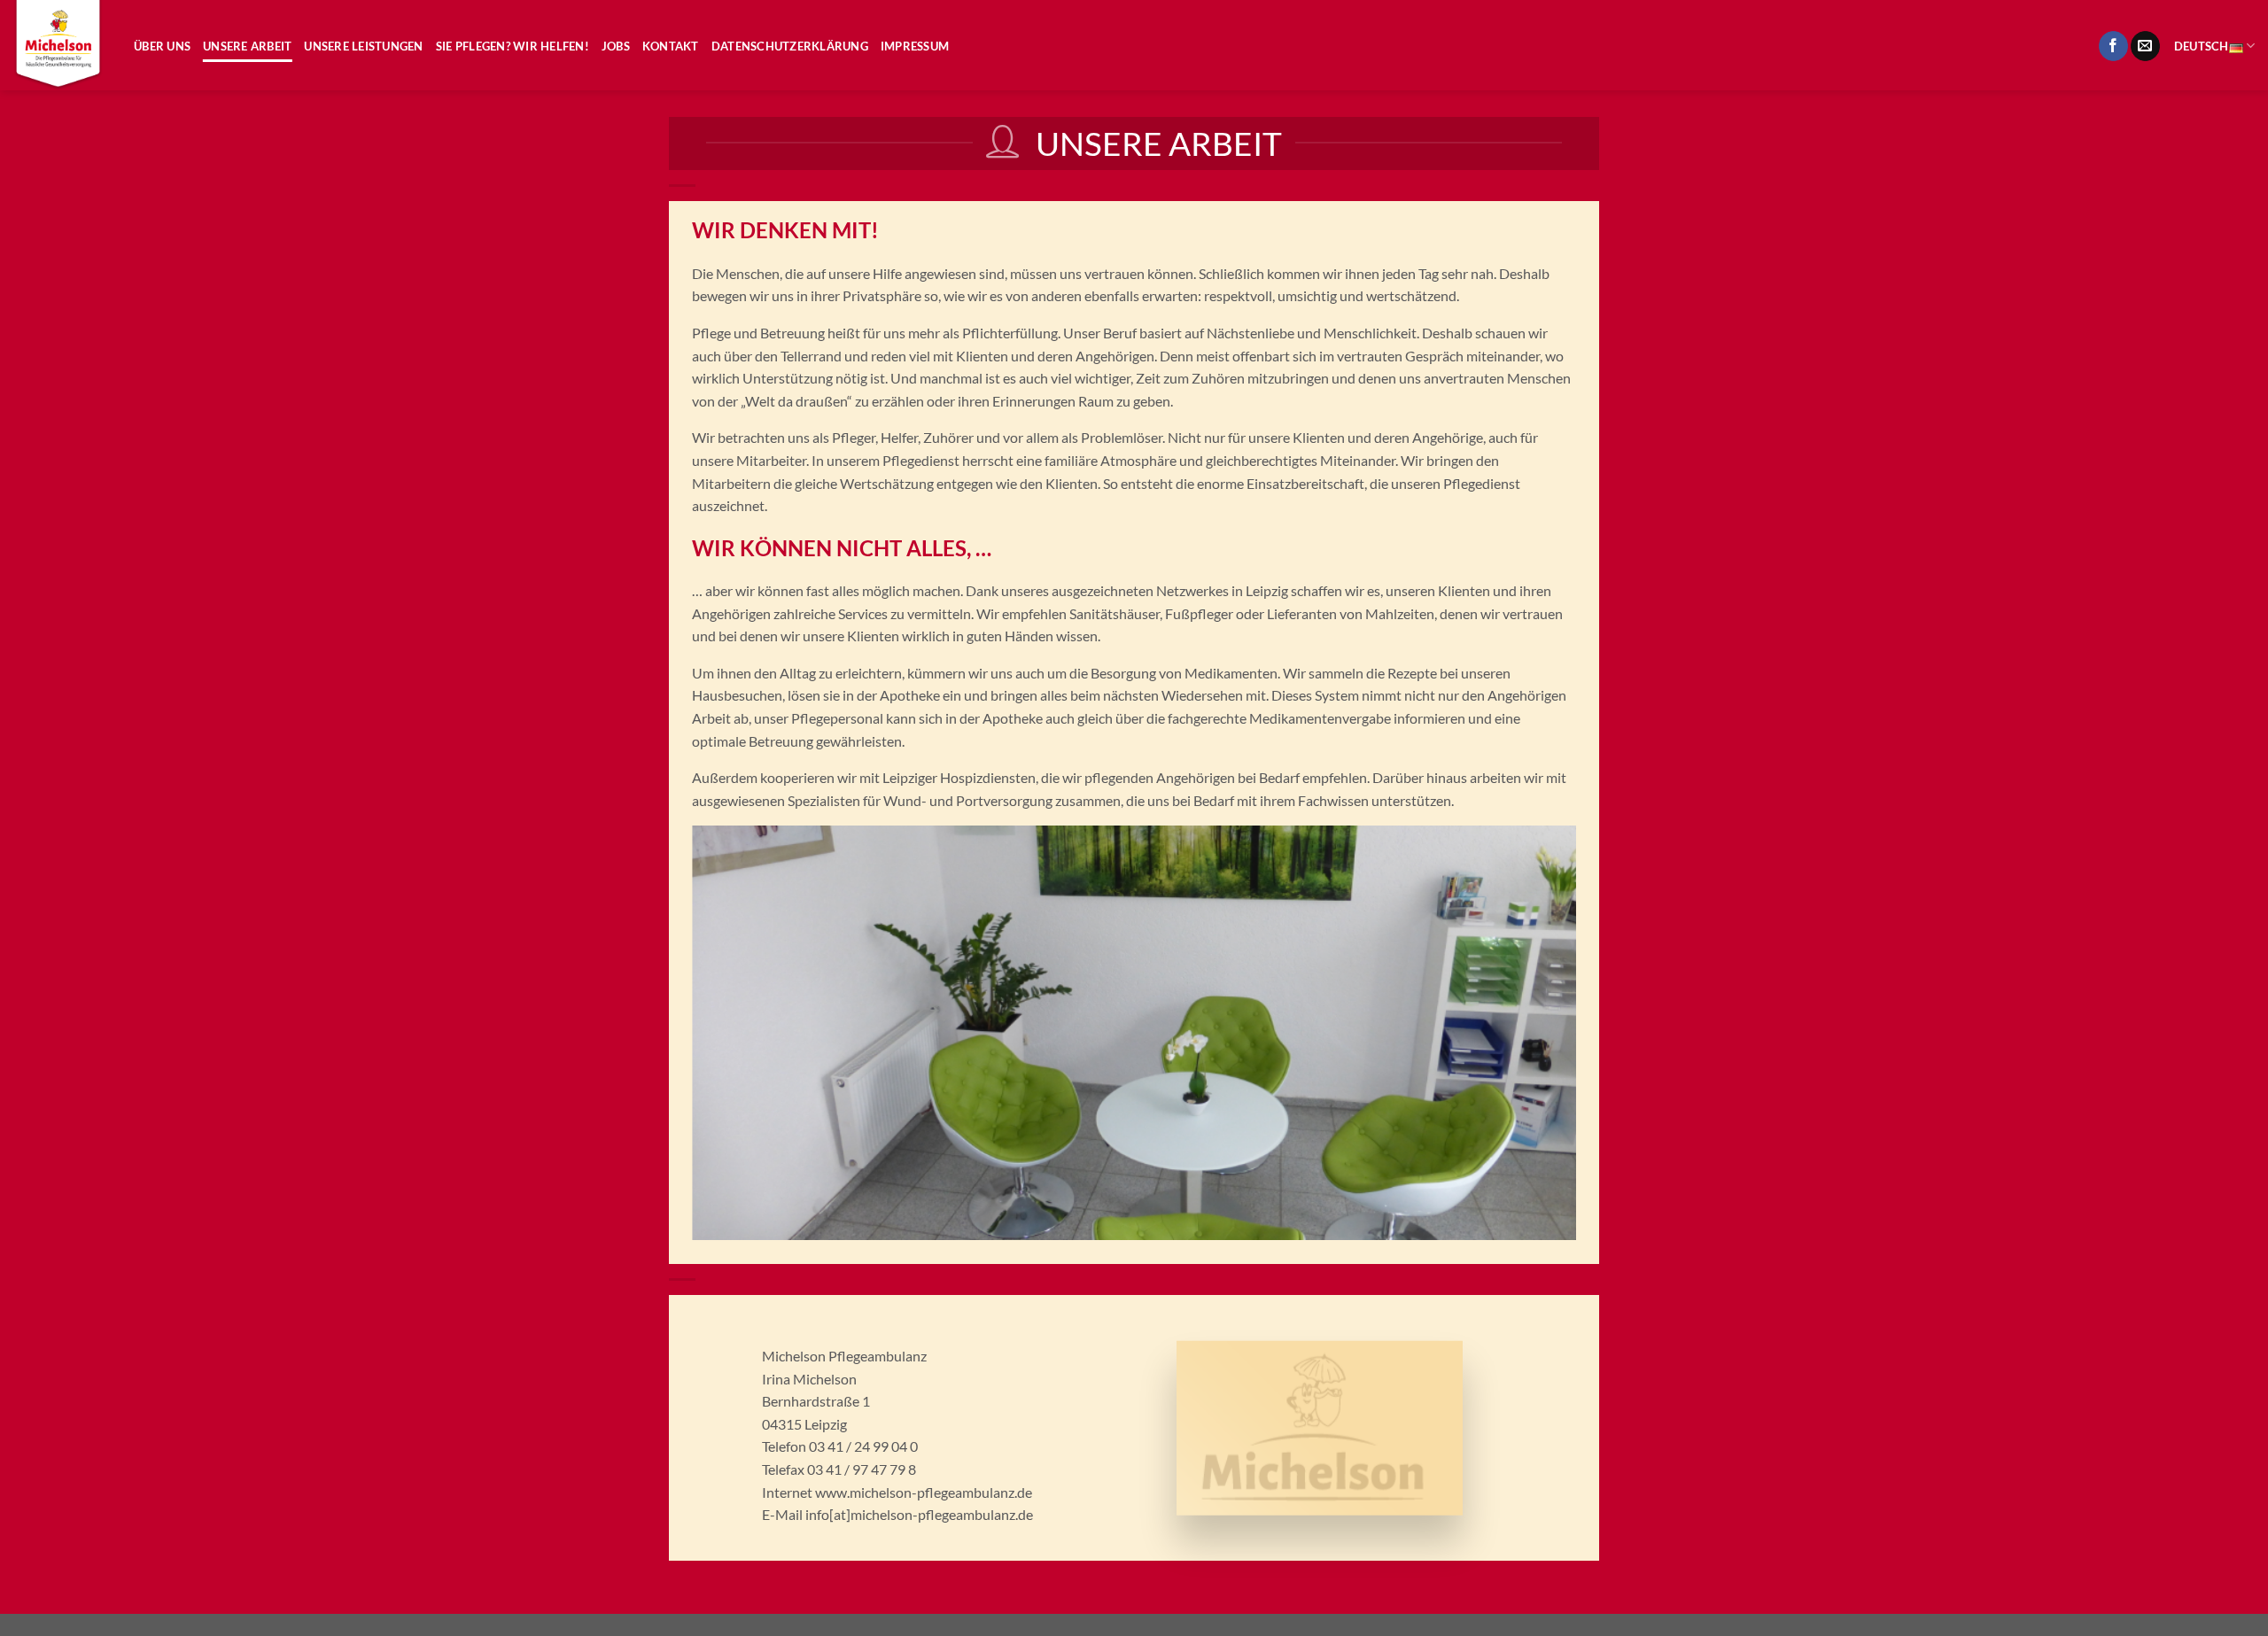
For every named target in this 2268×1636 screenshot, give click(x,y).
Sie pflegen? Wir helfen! (513, 46)
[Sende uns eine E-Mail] (2145, 46)
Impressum (915, 46)
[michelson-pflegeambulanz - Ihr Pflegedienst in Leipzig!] (60, 45)
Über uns (162, 46)
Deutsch (2202, 46)
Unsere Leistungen (363, 46)
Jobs (616, 46)
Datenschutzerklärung (790, 46)
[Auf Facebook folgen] (2113, 46)
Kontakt (671, 46)
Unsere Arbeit (247, 46)
